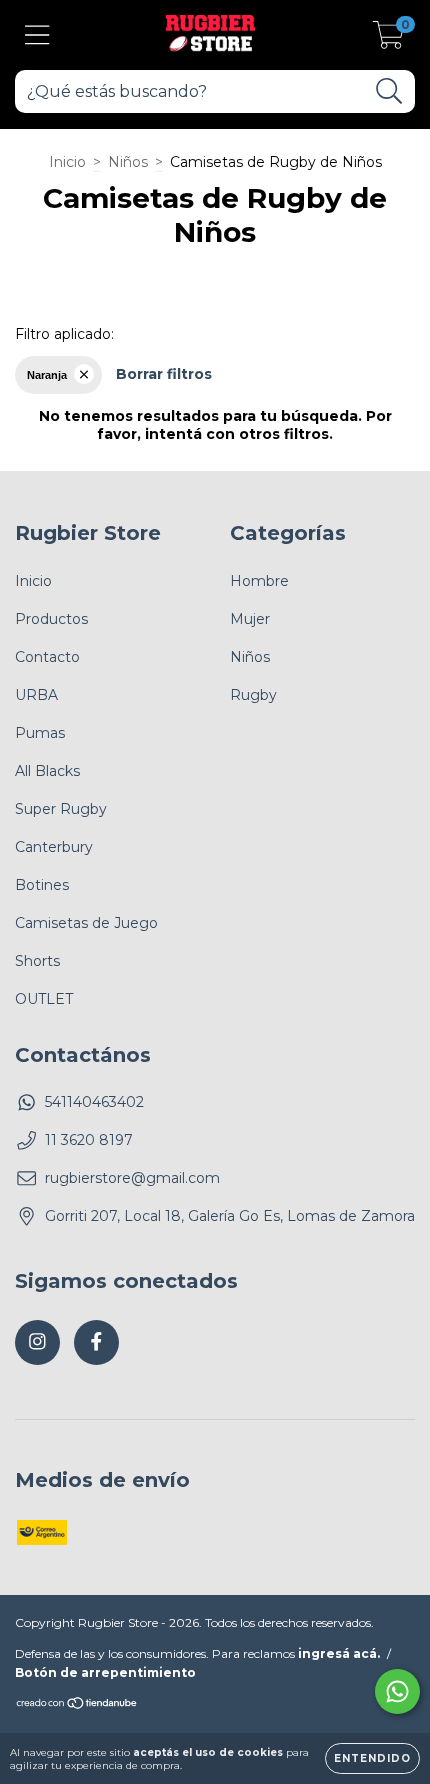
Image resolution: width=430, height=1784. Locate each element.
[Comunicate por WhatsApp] (397, 1691)
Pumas (40, 733)
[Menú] (37, 35)
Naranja (47, 375)
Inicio (67, 162)
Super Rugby (61, 809)
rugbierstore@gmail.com (132, 1178)
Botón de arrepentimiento (105, 1672)
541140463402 (94, 1102)
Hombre (259, 581)
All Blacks (47, 771)
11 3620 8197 (89, 1140)
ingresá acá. (339, 1653)
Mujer (250, 619)
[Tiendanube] (77, 1705)
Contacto (47, 657)
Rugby (253, 695)
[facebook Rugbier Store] (96, 1342)
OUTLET (44, 999)
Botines (42, 885)
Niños (128, 162)
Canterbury (54, 847)
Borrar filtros (164, 374)
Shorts (37, 961)
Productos (51, 619)
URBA (36, 695)
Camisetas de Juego (86, 923)
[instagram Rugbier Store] (37, 1342)
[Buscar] (389, 91)
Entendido (372, 1758)
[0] (388, 40)
